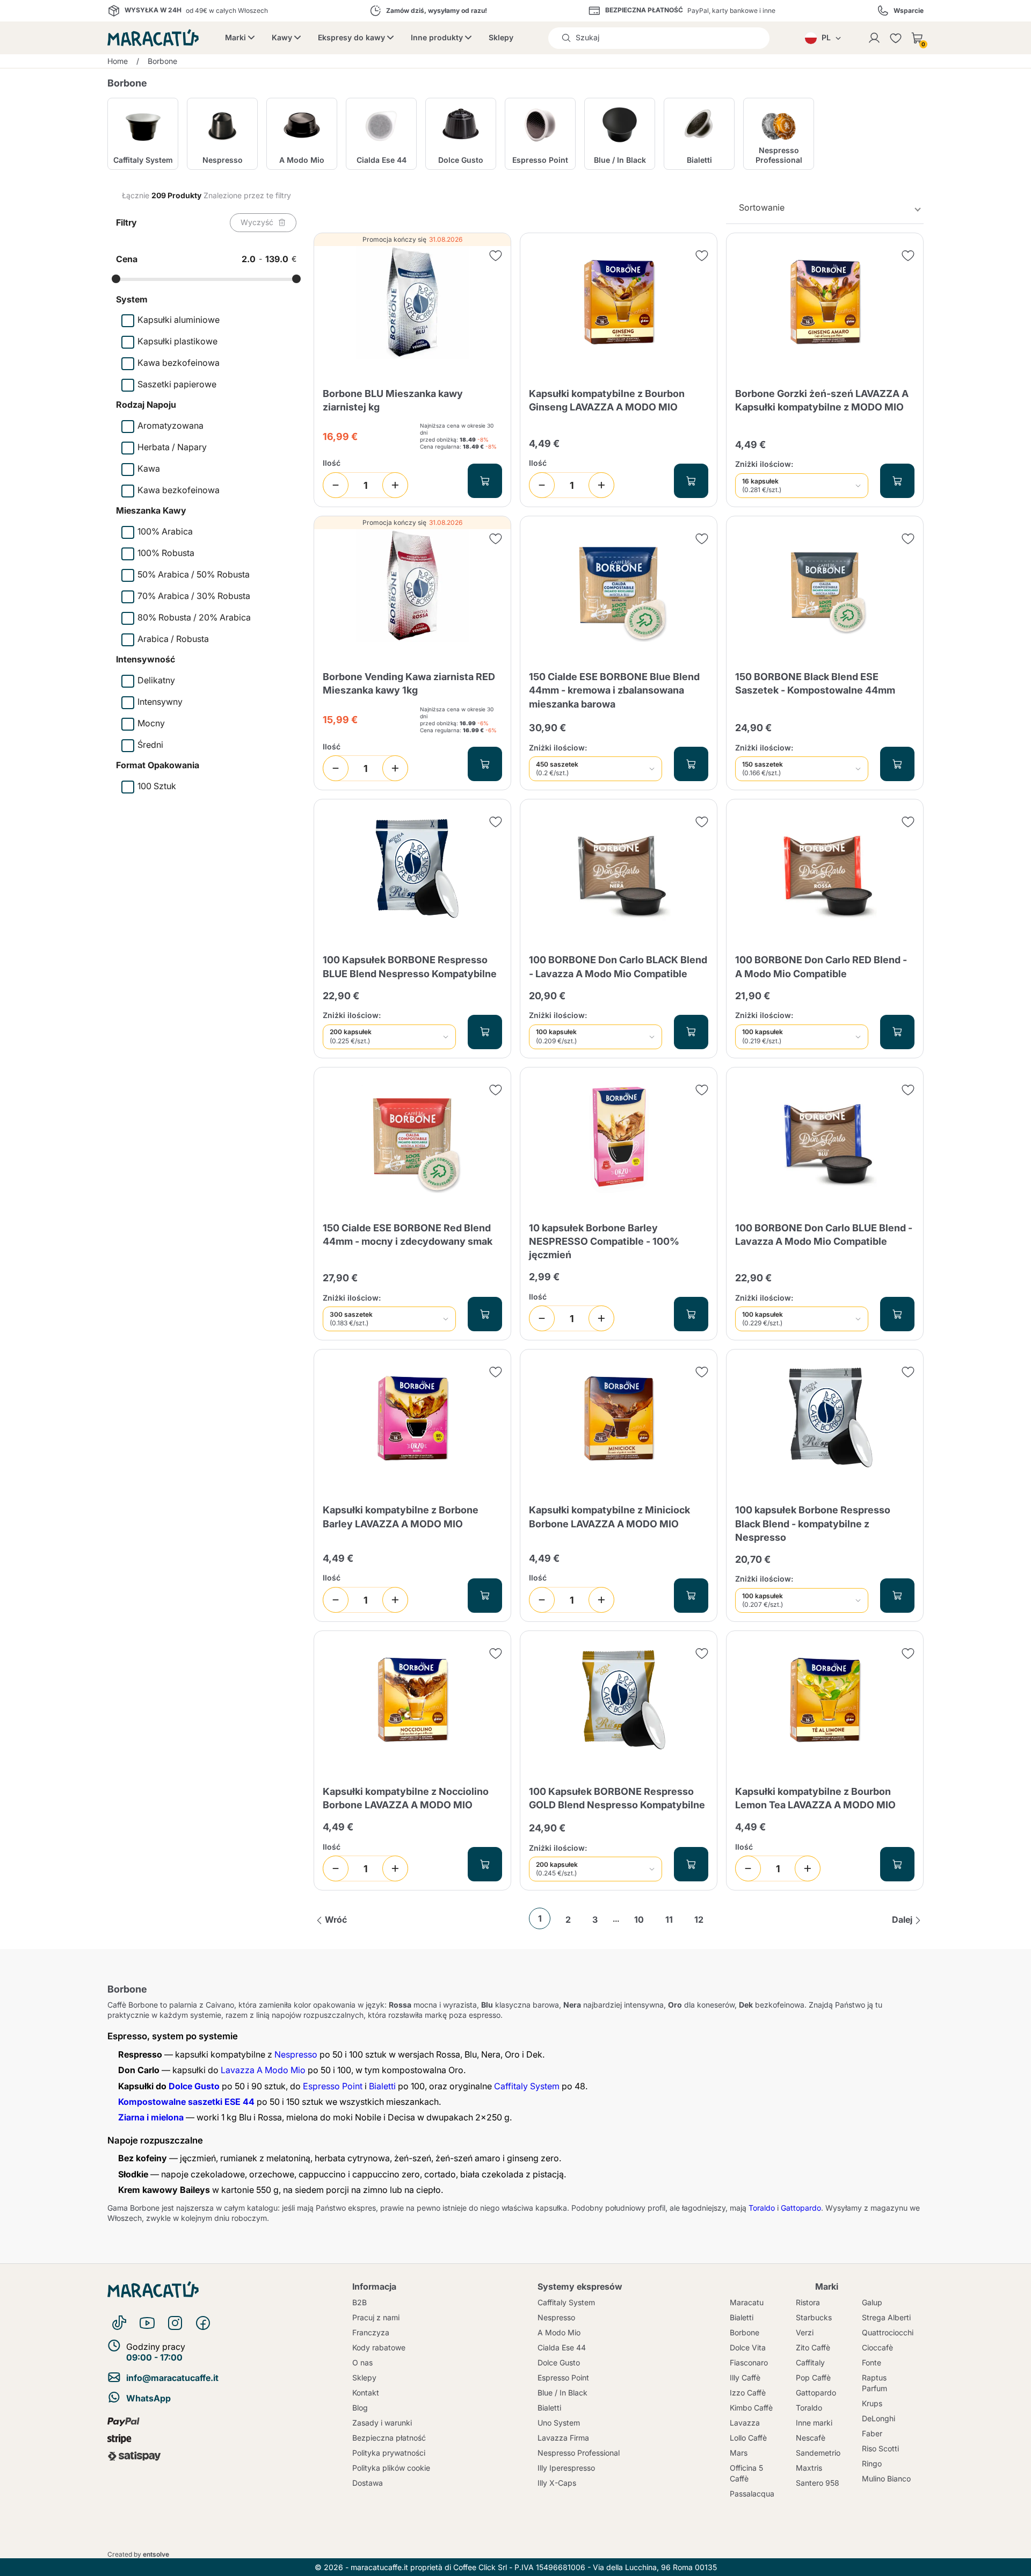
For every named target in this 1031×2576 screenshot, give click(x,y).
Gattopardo (801, 2208)
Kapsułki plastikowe (177, 341)
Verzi (805, 2332)
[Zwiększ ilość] (395, 485)
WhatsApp (148, 2398)
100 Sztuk (157, 786)
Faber (872, 2433)
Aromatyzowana (170, 425)
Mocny (151, 723)
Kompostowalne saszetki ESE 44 (186, 2102)
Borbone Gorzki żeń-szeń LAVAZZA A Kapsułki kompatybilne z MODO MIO (822, 400)
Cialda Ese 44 (562, 2347)
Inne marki (814, 2423)
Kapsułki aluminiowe (179, 320)
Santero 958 (818, 2483)
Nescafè (811, 2438)
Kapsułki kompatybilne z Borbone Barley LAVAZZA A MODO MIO (401, 1517)
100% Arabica (165, 531)
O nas (362, 2362)
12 (699, 1920)
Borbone (745, 2332)
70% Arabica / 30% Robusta (194, 596)
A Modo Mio (559, 2332)
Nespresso (296, 2054)
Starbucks (814, 2317)
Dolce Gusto (194, 2086)
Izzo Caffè (748, 2393)
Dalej (902, 1920)
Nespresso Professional (579, 2453)
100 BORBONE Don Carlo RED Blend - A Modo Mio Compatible (821, 966)
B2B (360, 2302)
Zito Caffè (813, 2347)
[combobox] (825, 208)
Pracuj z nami (376, 2317)
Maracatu (747, 2302)
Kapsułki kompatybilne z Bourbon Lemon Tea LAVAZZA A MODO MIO (815, 1798)
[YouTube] (147, 2323)
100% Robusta (166, 553)
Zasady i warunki (382, 2423)
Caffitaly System (527, 2086)
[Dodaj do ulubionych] (496, 256)
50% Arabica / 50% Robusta (194, 574)
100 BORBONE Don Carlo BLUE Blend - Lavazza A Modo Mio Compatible (824, 1235)
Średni (150, 745)
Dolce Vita (748, 2347)
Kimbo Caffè (751, 2408)
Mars (739, 2453)
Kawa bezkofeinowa (179, 363)
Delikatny (156, 680)
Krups (872, 2403)
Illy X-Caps (557, 2483)
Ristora (808, 2302)
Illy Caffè (745, 2377)
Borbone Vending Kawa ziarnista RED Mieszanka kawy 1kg (409, 683)
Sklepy (501, 37)
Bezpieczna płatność (389, 2438)
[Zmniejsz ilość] (336, 485)
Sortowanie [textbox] (762, 207)
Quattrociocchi (888, 2332)
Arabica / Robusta (173, 639)
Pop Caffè (813, 2377)
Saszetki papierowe (177, 384)
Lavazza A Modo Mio (263, 2070)
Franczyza (371, 2332)
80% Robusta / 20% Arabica (194, 617)
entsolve (156, 2554)
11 (669, 1920)
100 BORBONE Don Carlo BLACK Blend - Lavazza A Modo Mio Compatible (618, 966)
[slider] (116, 279)
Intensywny (160, 702)
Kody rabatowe (379, 2347)
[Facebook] (203, 2323)
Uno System (559, 2423)
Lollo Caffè (748, 2438)
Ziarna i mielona (151, 2117)
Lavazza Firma (563, 2438)
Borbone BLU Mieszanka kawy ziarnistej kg (393, 400)
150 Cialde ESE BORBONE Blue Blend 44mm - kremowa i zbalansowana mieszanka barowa (614, 690)
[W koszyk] (485, 481)
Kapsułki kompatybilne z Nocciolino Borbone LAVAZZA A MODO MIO (406, 1798)
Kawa (149, 468)
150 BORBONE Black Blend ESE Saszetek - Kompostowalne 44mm (815, 683)
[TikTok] (119, 2323)
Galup (872, 2302)
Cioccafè (877, 2347)
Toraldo (762, 2208)
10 (639, 1920)
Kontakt (366, 2393)
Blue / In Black (562, 2393)
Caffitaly (810, 2362)
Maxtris (809, 2468)
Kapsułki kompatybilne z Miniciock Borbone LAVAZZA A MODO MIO (609, 1517)
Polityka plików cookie (391, 2468)
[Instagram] (175, 2323)
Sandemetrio (818, 2453)
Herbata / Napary (172, 447)
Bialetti (382, 2086)
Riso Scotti (880, 2448)
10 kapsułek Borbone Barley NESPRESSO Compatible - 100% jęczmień (604, 1241)
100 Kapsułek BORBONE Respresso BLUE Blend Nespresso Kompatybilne (410, 966)
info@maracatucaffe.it (172, 2378)
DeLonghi (878, 2418)
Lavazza (745, 2423)
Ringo (872, 2463)
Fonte (872, 2362)
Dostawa (368, 2483)
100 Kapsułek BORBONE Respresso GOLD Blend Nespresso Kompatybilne (617, 1798)
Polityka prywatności (389, 2453)
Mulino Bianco (886, 2478)
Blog (360, 2408)
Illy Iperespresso (566, 2468)
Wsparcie (909, 11)
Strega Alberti (886, 2317)
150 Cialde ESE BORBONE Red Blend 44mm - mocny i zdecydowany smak (408, 1235)
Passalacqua (752, 2494)
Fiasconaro (749, 2362)
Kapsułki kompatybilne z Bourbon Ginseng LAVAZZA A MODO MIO (607, 400)
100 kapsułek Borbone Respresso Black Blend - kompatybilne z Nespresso (813, 1523)
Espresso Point (333, 2086)
